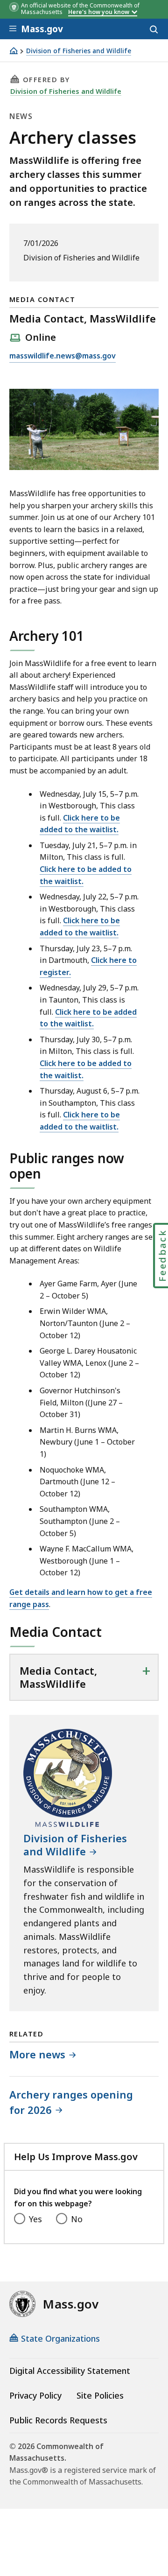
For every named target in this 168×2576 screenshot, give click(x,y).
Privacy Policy (35, 2395)
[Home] (14, 51)
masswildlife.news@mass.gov (63, 356)
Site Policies (100, 2395)
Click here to (78, 1012)
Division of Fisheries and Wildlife (79, 51)
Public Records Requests (58, 2420)
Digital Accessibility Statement (70, 2371)
